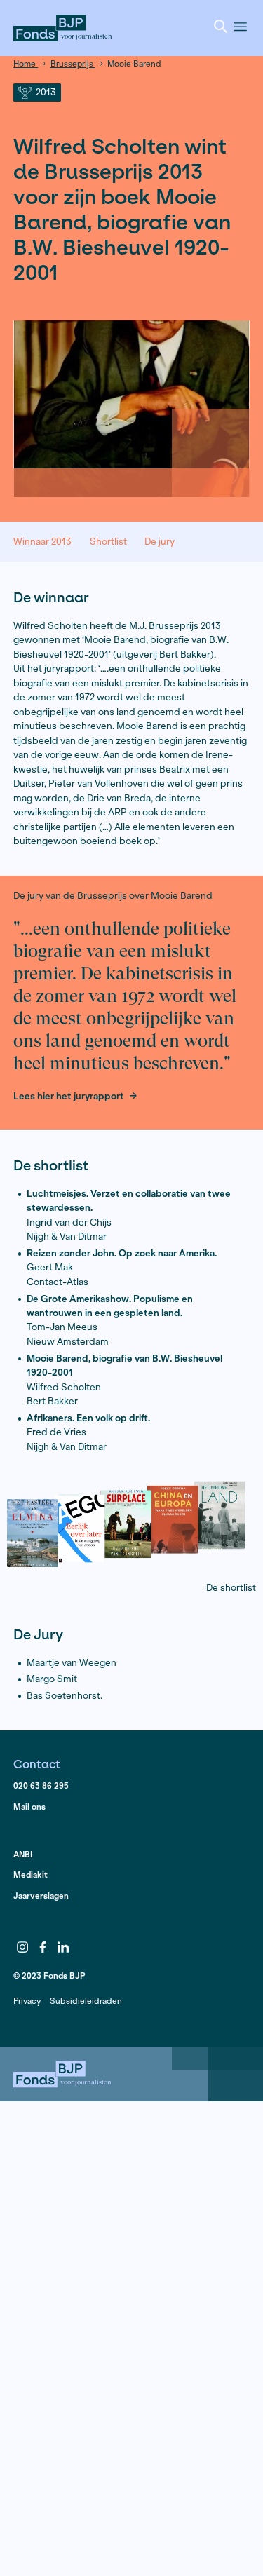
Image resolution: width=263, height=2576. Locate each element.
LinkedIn (63, 1947)
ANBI (23, 1854)
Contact (37, 1764)
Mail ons (29, 1806)
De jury (160, 542)
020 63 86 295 (41, 1785)
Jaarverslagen (41, 1896)
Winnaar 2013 (42, 542)
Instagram (22, 1947)
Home (26, 63)
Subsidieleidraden (86, 2001)
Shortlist (108, 542)
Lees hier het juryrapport (69, 1097)
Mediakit (31, 1875)
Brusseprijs (73, 63)
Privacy (27, 2001)
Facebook (43, 1947)
